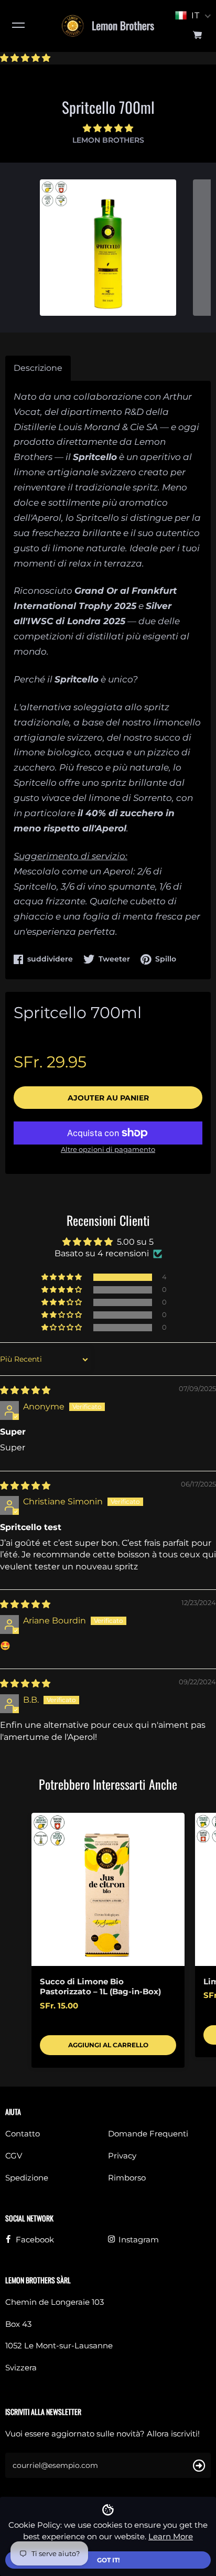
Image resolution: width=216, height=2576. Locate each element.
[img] (25, 1390)
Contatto (23, 2134)
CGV (14, 2156)
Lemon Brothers (108, 140)
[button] (25, 58)
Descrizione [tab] (38, 368)
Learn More (171, 2536)
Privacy (122, 2156)
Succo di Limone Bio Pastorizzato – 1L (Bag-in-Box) (100, 1987)
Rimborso (127, 2178)
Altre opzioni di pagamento (108, 1149)
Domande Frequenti (148, 2134)
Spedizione (27, 2178)
